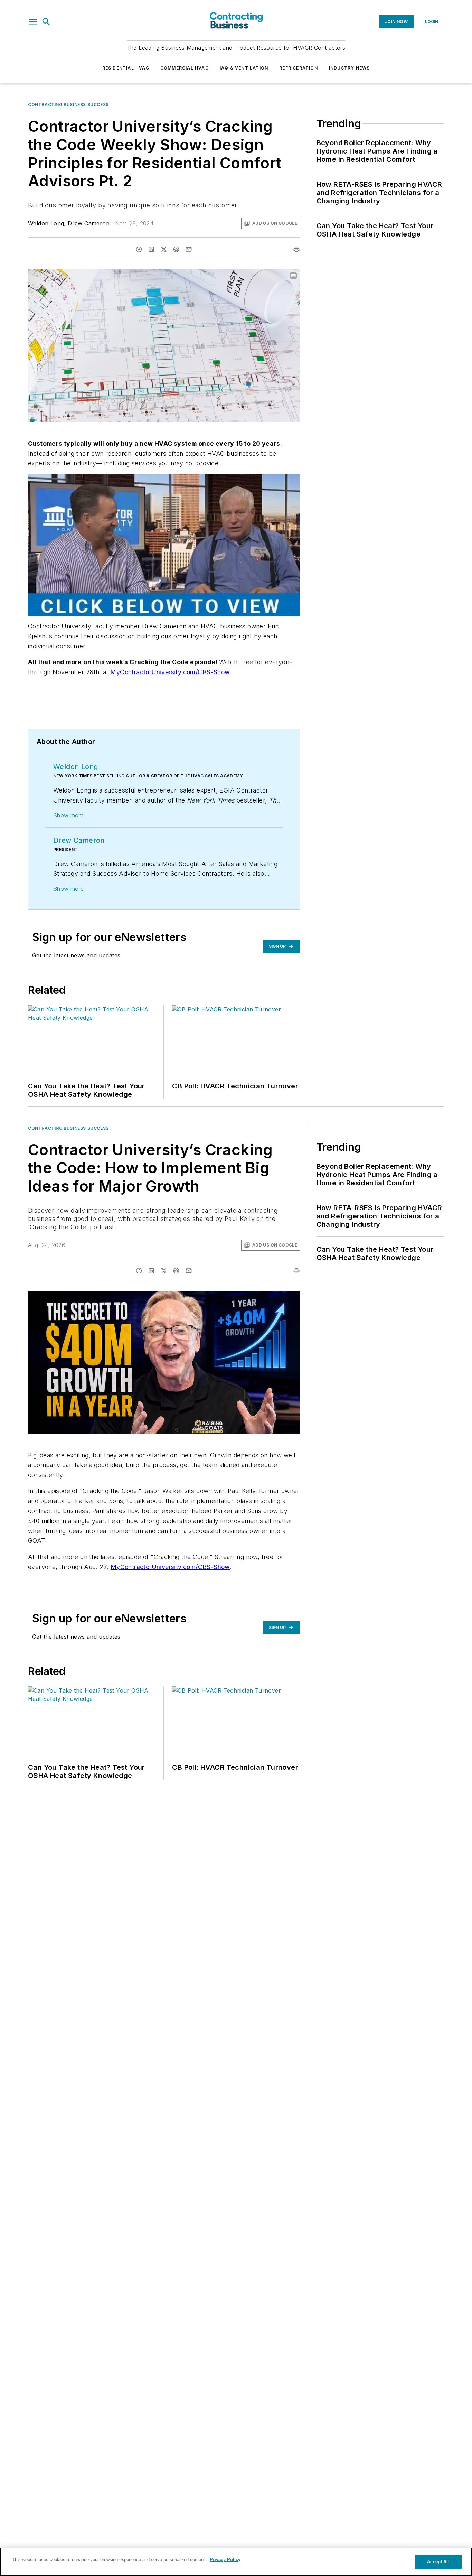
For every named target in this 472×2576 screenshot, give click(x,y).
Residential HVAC (126, 68)
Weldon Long (46, 223)
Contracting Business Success (68, 105)
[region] (236, 2562)
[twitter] (164, 249)
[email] (189, 249)
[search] (46, 22)
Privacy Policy (225, 2560)
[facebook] (139, 249)
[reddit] (176, 249)
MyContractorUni (136, 672)
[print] (296, 249)
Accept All (438, 2562)
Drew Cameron (89, 223)
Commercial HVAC (185, 68)
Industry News (350, 68)
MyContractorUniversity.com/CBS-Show (170, 1567)
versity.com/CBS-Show (195, 672)
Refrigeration (299, 68)
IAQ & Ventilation (244, 68)
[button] (33, 22)
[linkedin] (151, 249)
